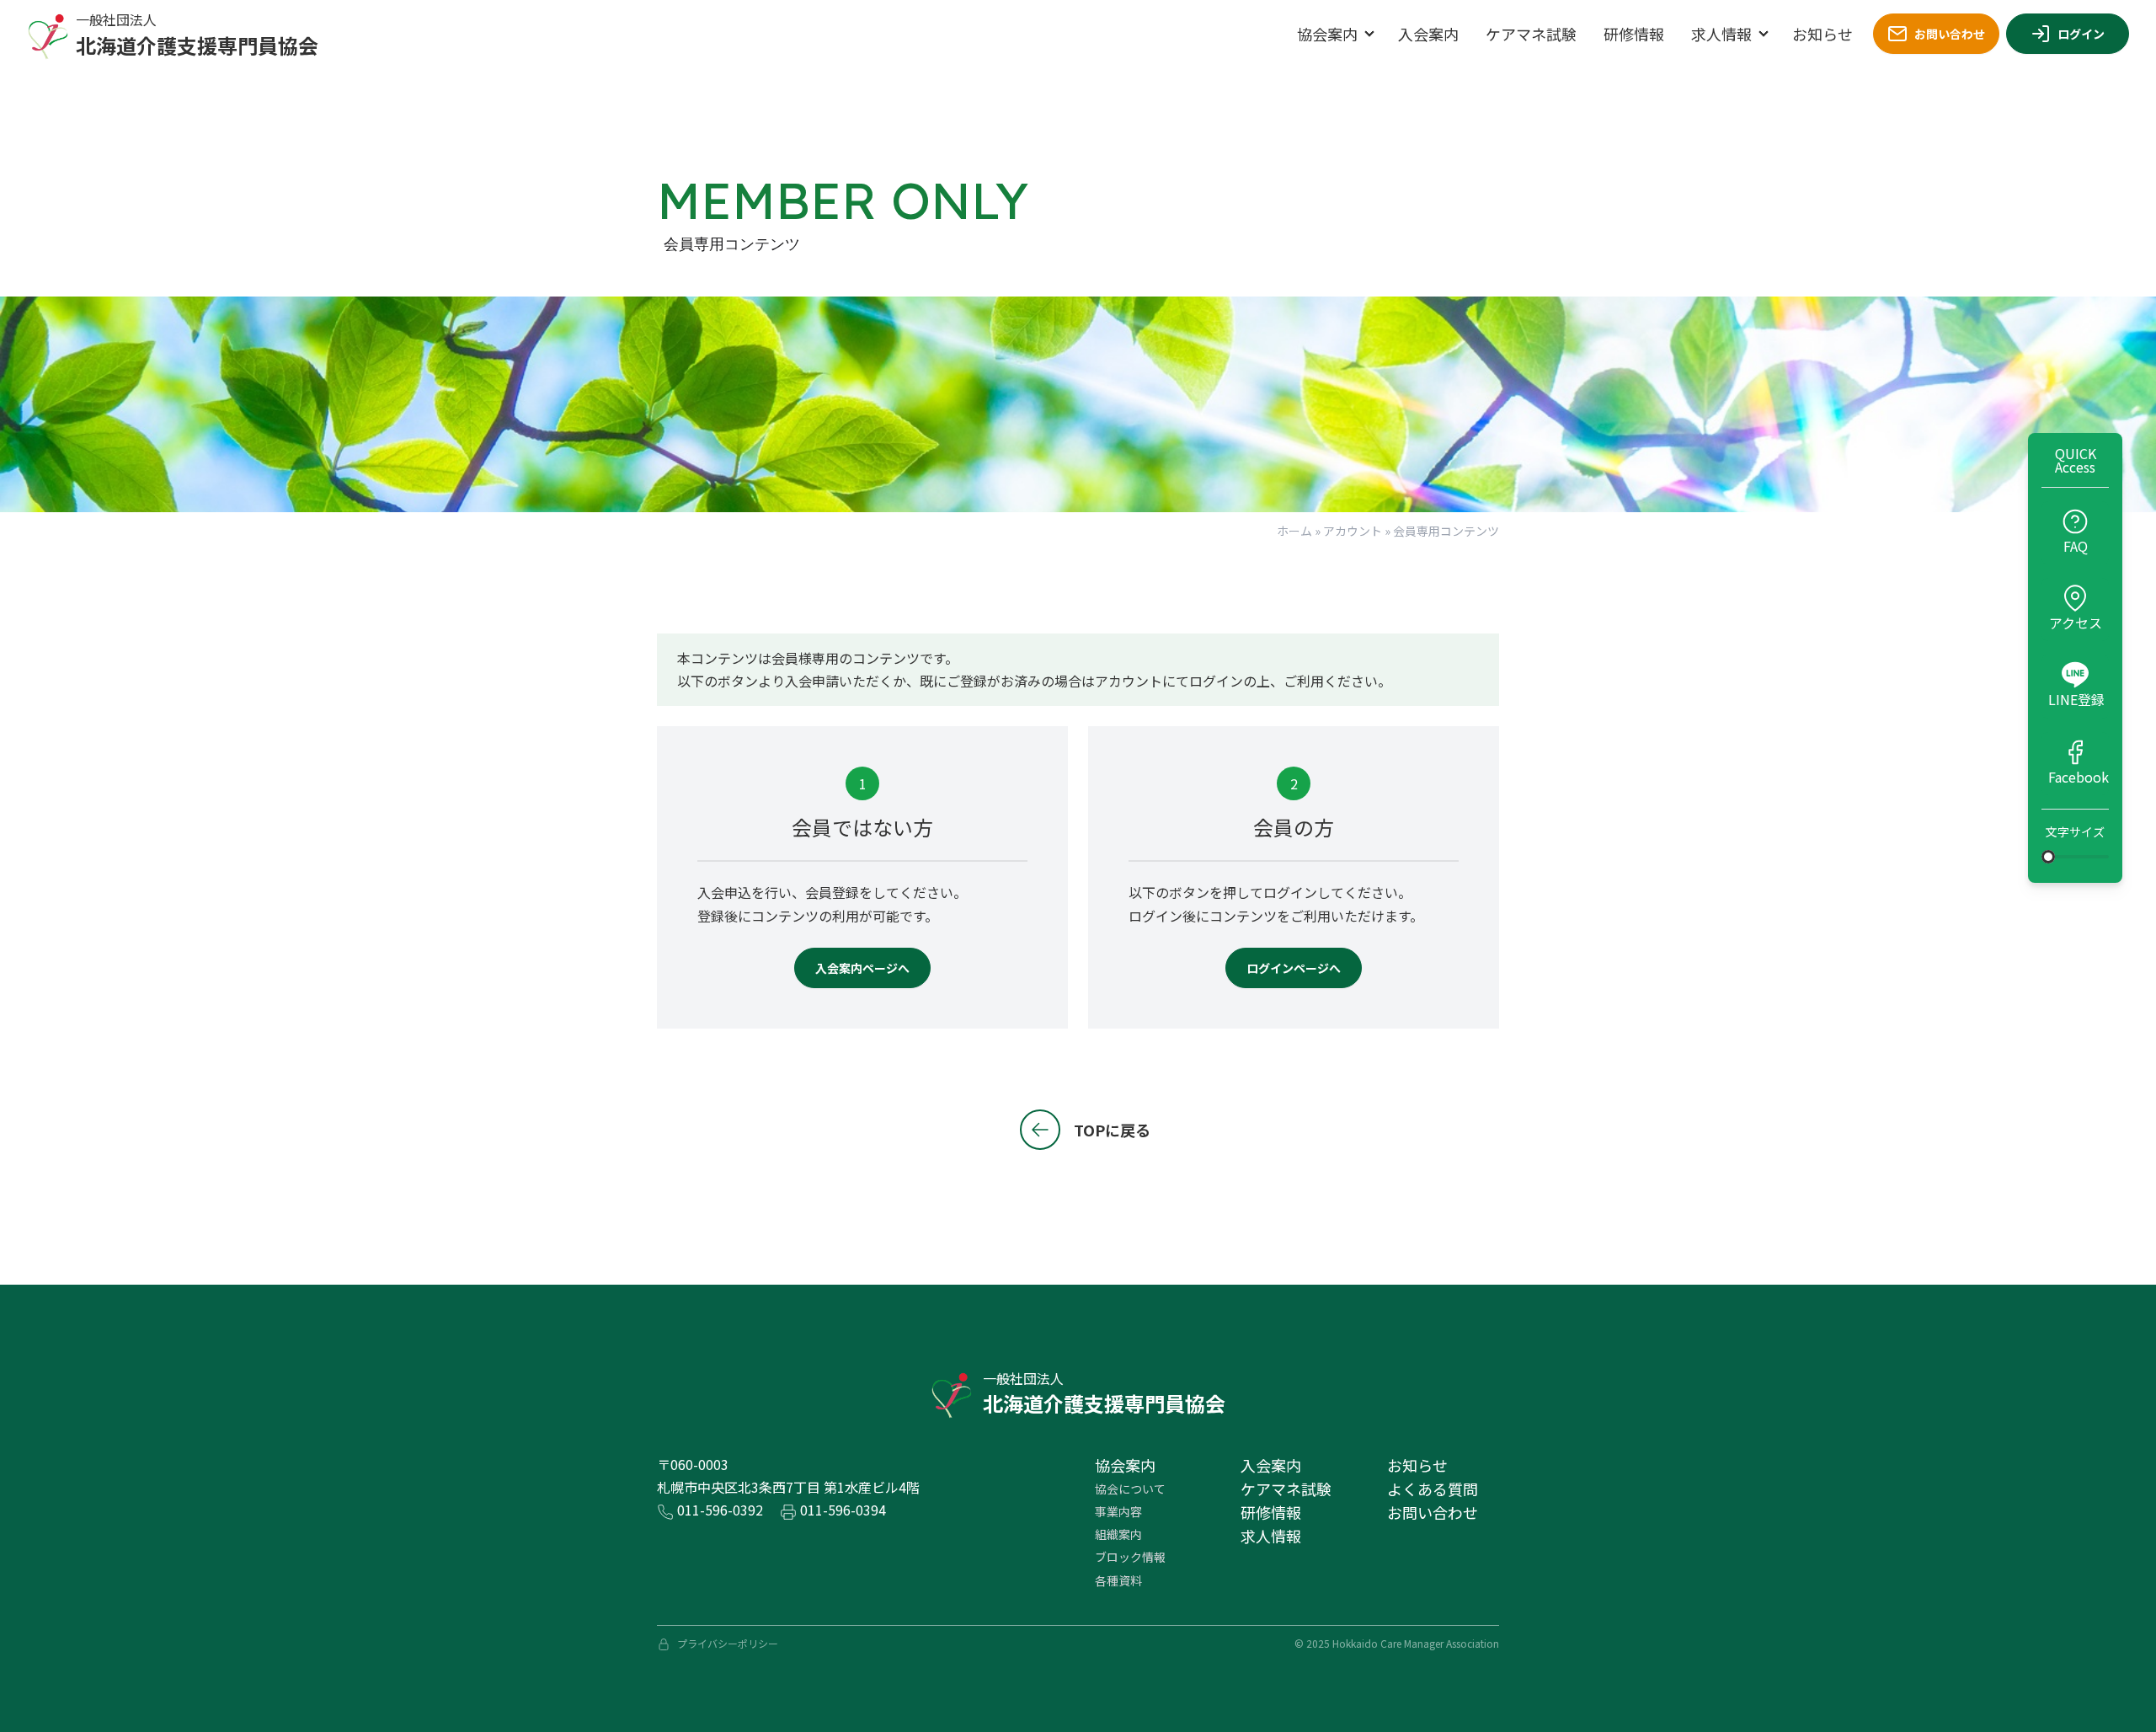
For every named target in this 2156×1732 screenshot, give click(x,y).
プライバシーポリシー (728, 1644)
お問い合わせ (1950, 34)
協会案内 (1327, 34)
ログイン (2081, 34)
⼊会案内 (1271, 1465)
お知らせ (1822, 34)
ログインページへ (1294, 968)
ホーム (1294, 531)
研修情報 (1634, 34)
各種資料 (1118, 1580)
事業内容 (1118, 1511)
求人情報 (1721, 34)
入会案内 (1428, 34)
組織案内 (1118, 1534)
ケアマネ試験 (1531, 34)
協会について (1130, 1489)
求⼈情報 (1271, 1536)
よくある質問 (1433, 1489)
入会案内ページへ (862, 968)
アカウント (1353, 531)
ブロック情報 (1130, 1557)
